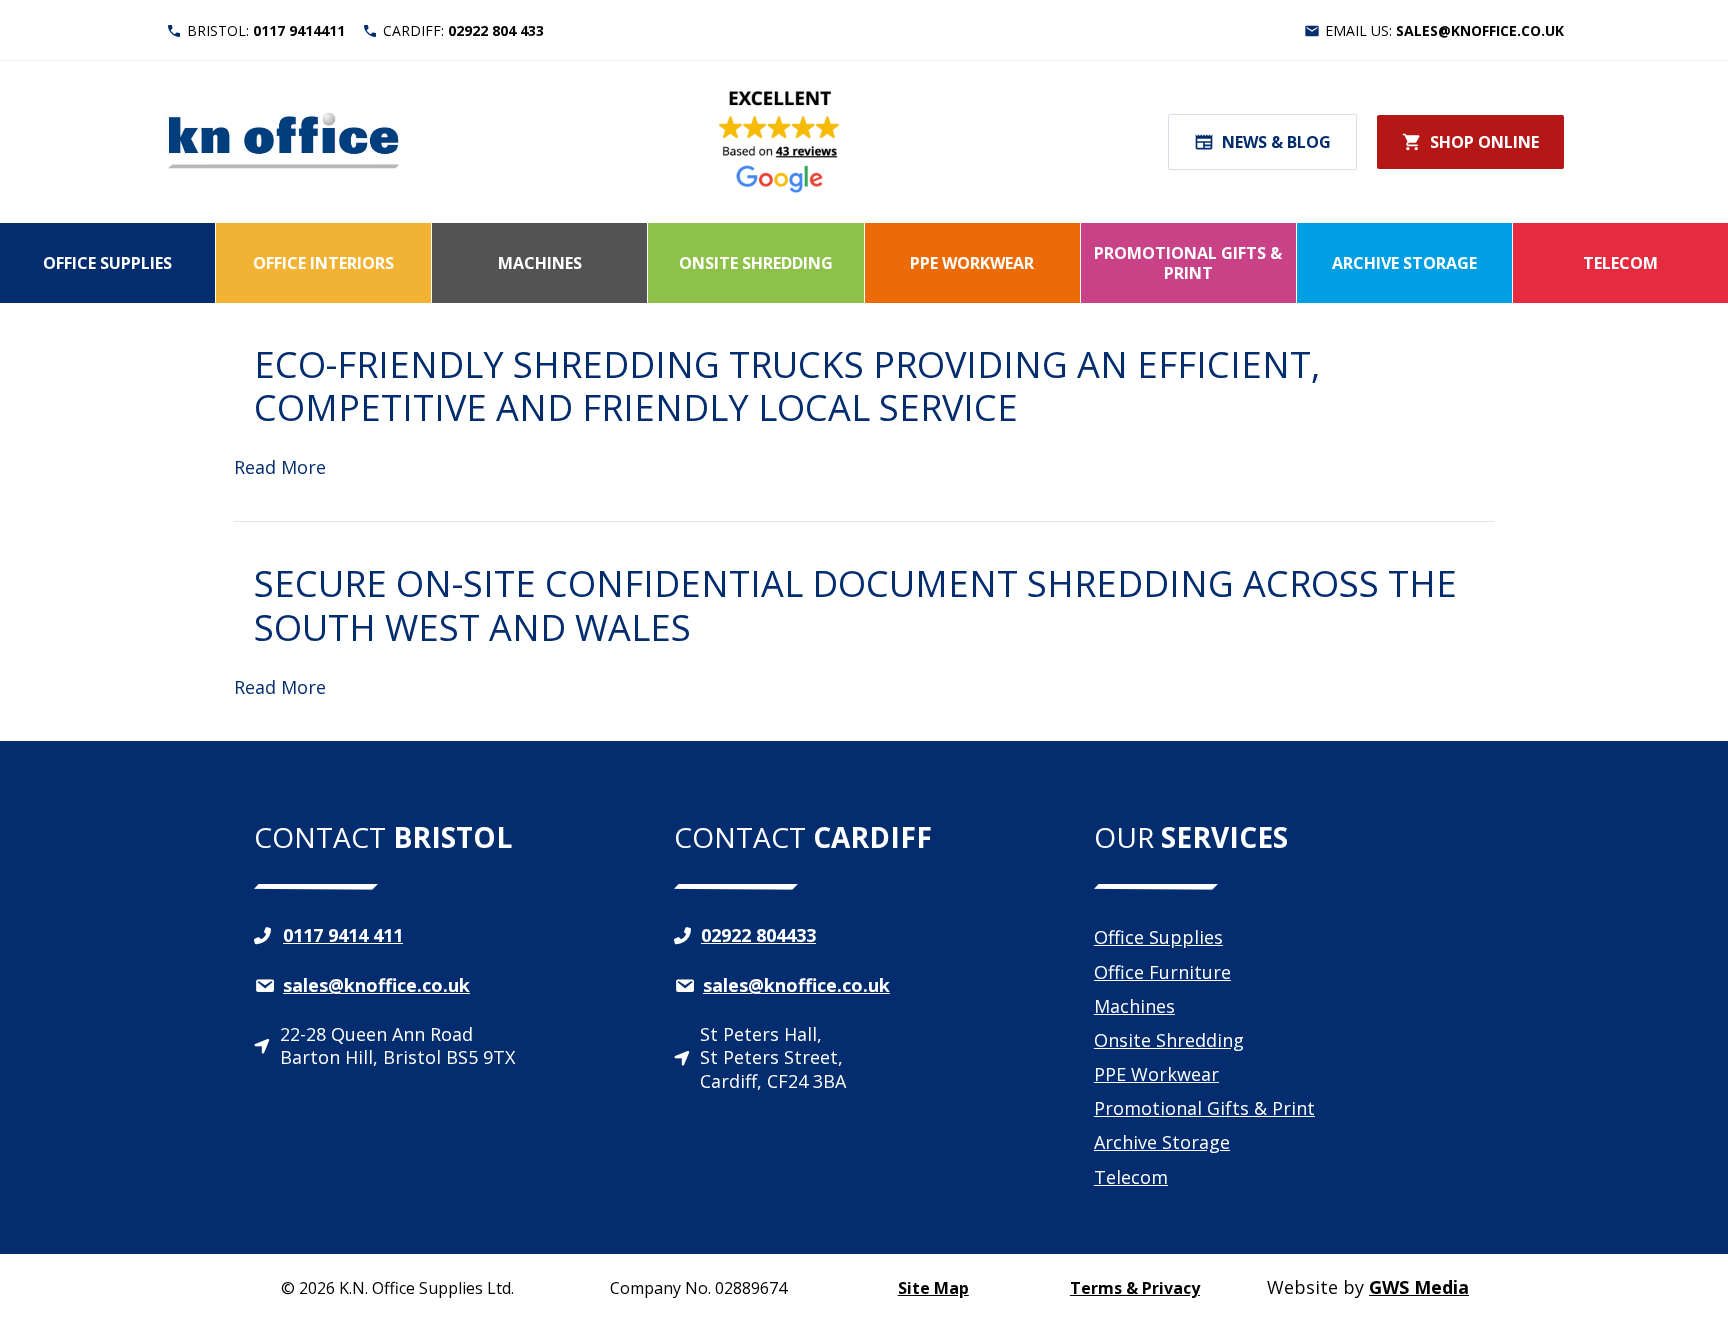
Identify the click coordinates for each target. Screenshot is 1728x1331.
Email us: (1444, 30)
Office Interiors (323, 263)
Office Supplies (107, 263)
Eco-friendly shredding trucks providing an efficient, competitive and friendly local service (787, 386)
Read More (280, 467)
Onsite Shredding (756, 263)
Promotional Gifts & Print (1188, 263)
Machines (540, 263)
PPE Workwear (972, 263)
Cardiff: (463, 30)
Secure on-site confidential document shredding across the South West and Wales (855, 605)
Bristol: (266, 30)
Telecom (1620, 263)
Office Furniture (1162, 972)
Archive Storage (1404, 263)
